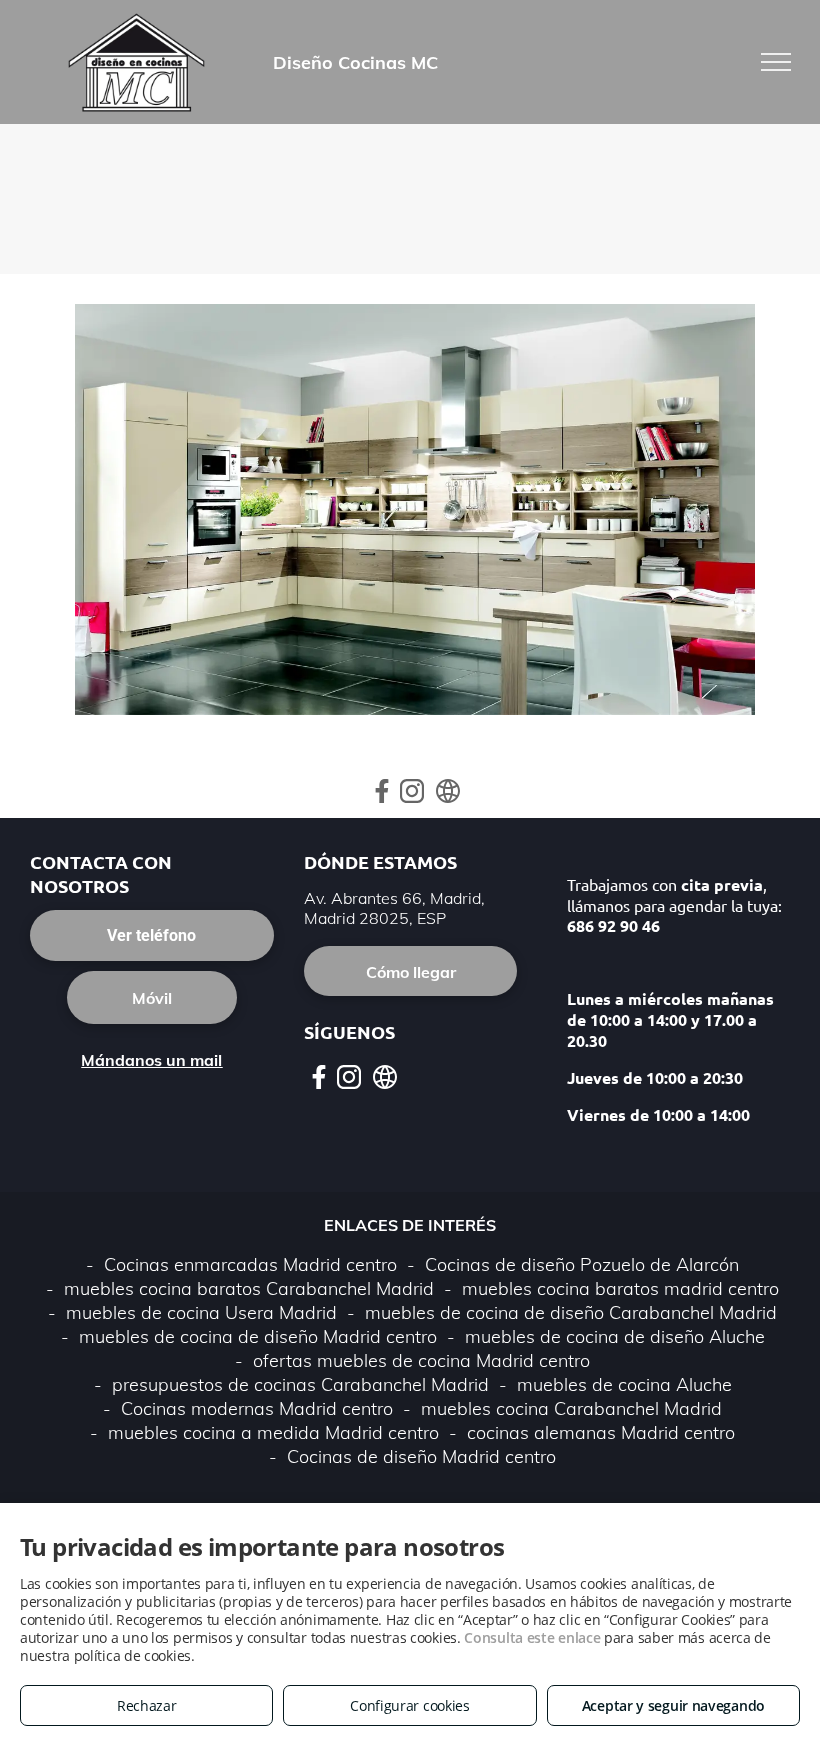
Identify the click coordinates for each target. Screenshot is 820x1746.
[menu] (776, 62)
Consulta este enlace (532, 1637)
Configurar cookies (410, 1705)
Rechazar (147, 1705)
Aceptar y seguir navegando (673, 1705)
